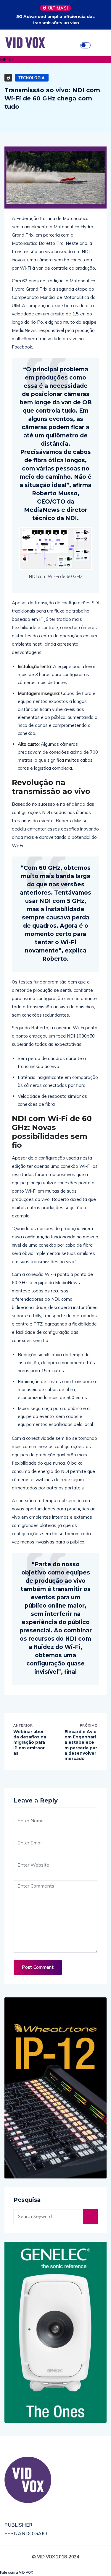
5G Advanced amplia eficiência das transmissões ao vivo (55, 20)
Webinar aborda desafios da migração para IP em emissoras (30, 1742)
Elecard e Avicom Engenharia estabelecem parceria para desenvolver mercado (81, 1745)
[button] (55, 60)
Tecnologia (32, 78)
